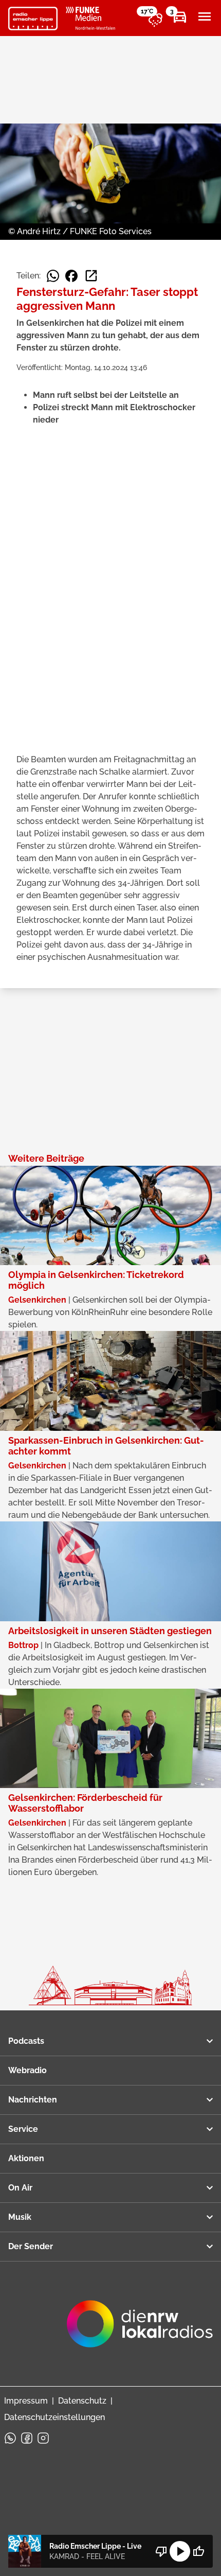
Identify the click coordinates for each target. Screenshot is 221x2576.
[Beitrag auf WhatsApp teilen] (53, 276)
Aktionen (26, 2158)
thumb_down (161, 2551)
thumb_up (198, 2551)
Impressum (26, 2401)
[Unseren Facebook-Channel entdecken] (27, 2438)
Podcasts (26, 2041)
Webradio (27, 2070)
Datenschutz (82, 2401)
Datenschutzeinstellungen (54, 2417)
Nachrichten (33, 2100)
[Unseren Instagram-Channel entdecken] (43, 2438)
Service (23, 2129)
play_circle (180, 2551)
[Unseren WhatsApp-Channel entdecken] (10, 2438)
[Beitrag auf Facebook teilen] (71, 276)
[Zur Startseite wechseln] (33, 19)
